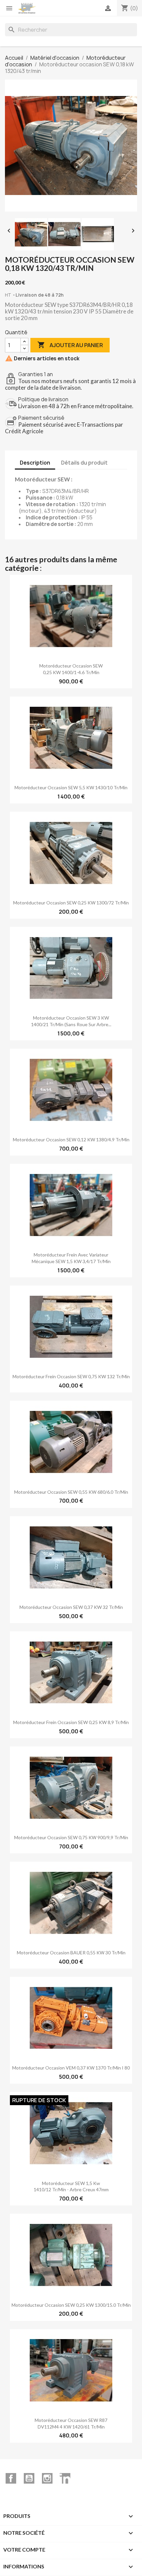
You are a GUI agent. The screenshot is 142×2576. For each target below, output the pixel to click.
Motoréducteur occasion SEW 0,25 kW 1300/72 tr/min (71, 903)
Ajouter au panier (70, 345)
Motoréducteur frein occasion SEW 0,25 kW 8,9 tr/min (71, 1722)
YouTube (29, 2478)
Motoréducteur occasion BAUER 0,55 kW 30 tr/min (71, 1953)
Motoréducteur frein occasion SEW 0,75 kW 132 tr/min (71, 1376)
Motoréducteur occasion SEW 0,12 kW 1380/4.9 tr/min (71, 1140)
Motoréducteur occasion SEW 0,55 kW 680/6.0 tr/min (71, 1492)
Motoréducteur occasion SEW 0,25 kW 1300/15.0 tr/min (71, 2305)
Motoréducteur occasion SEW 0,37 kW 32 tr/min (71, 1607)
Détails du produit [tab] (84, 463)
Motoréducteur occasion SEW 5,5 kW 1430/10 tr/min (71, 787)
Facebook (11, 2478)
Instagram (47, 2478)
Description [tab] (35, 463)
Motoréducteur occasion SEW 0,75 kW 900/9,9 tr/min (71, 1837)
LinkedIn (65, 2478)
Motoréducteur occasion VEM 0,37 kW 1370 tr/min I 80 (71, 2068)
